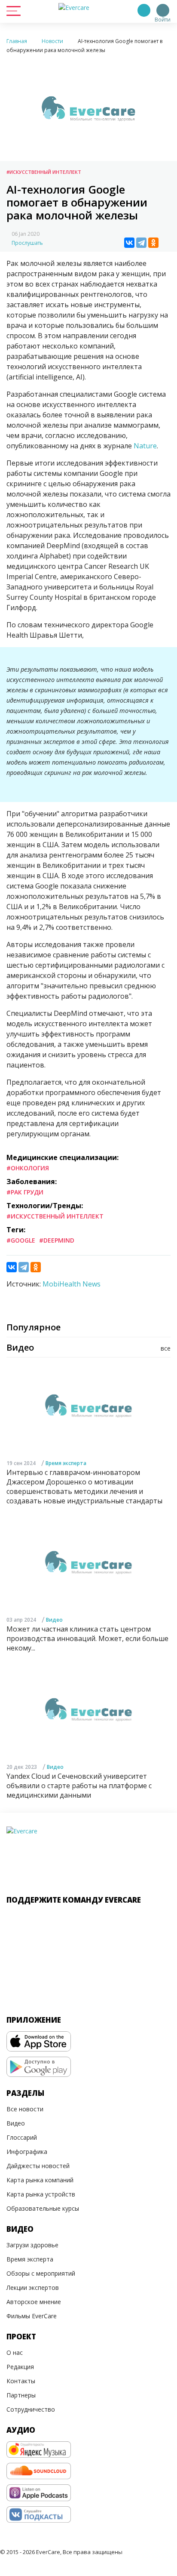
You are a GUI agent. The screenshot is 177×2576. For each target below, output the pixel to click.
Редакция (20, 2367)
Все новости (25, 2109)
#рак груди (25, 1192)
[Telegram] (141, 243)
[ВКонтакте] (129, 243)
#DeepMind (57, 1240)
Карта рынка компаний (40, 2180)
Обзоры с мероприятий (41, 2273)
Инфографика (27, 2152)
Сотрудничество (31, 2409)
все (166, 1348)
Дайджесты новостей (38, 2166)
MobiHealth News (72, 1284)
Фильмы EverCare (32, 2316)
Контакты (21, 2381)
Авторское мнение (34, 2302)
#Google (21, 1240)
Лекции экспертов (33, 2288)
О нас (15, 2352)
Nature (145, 446)
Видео (54, 1620)
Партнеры (21, 2395)
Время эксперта (66, 1463)
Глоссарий (22, 2137)
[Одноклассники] (153, 243)
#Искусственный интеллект (44, 172)
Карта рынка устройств (41, 2194)
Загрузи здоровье (32, 2245)
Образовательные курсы (43, 2208)
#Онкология (28, 1168)
